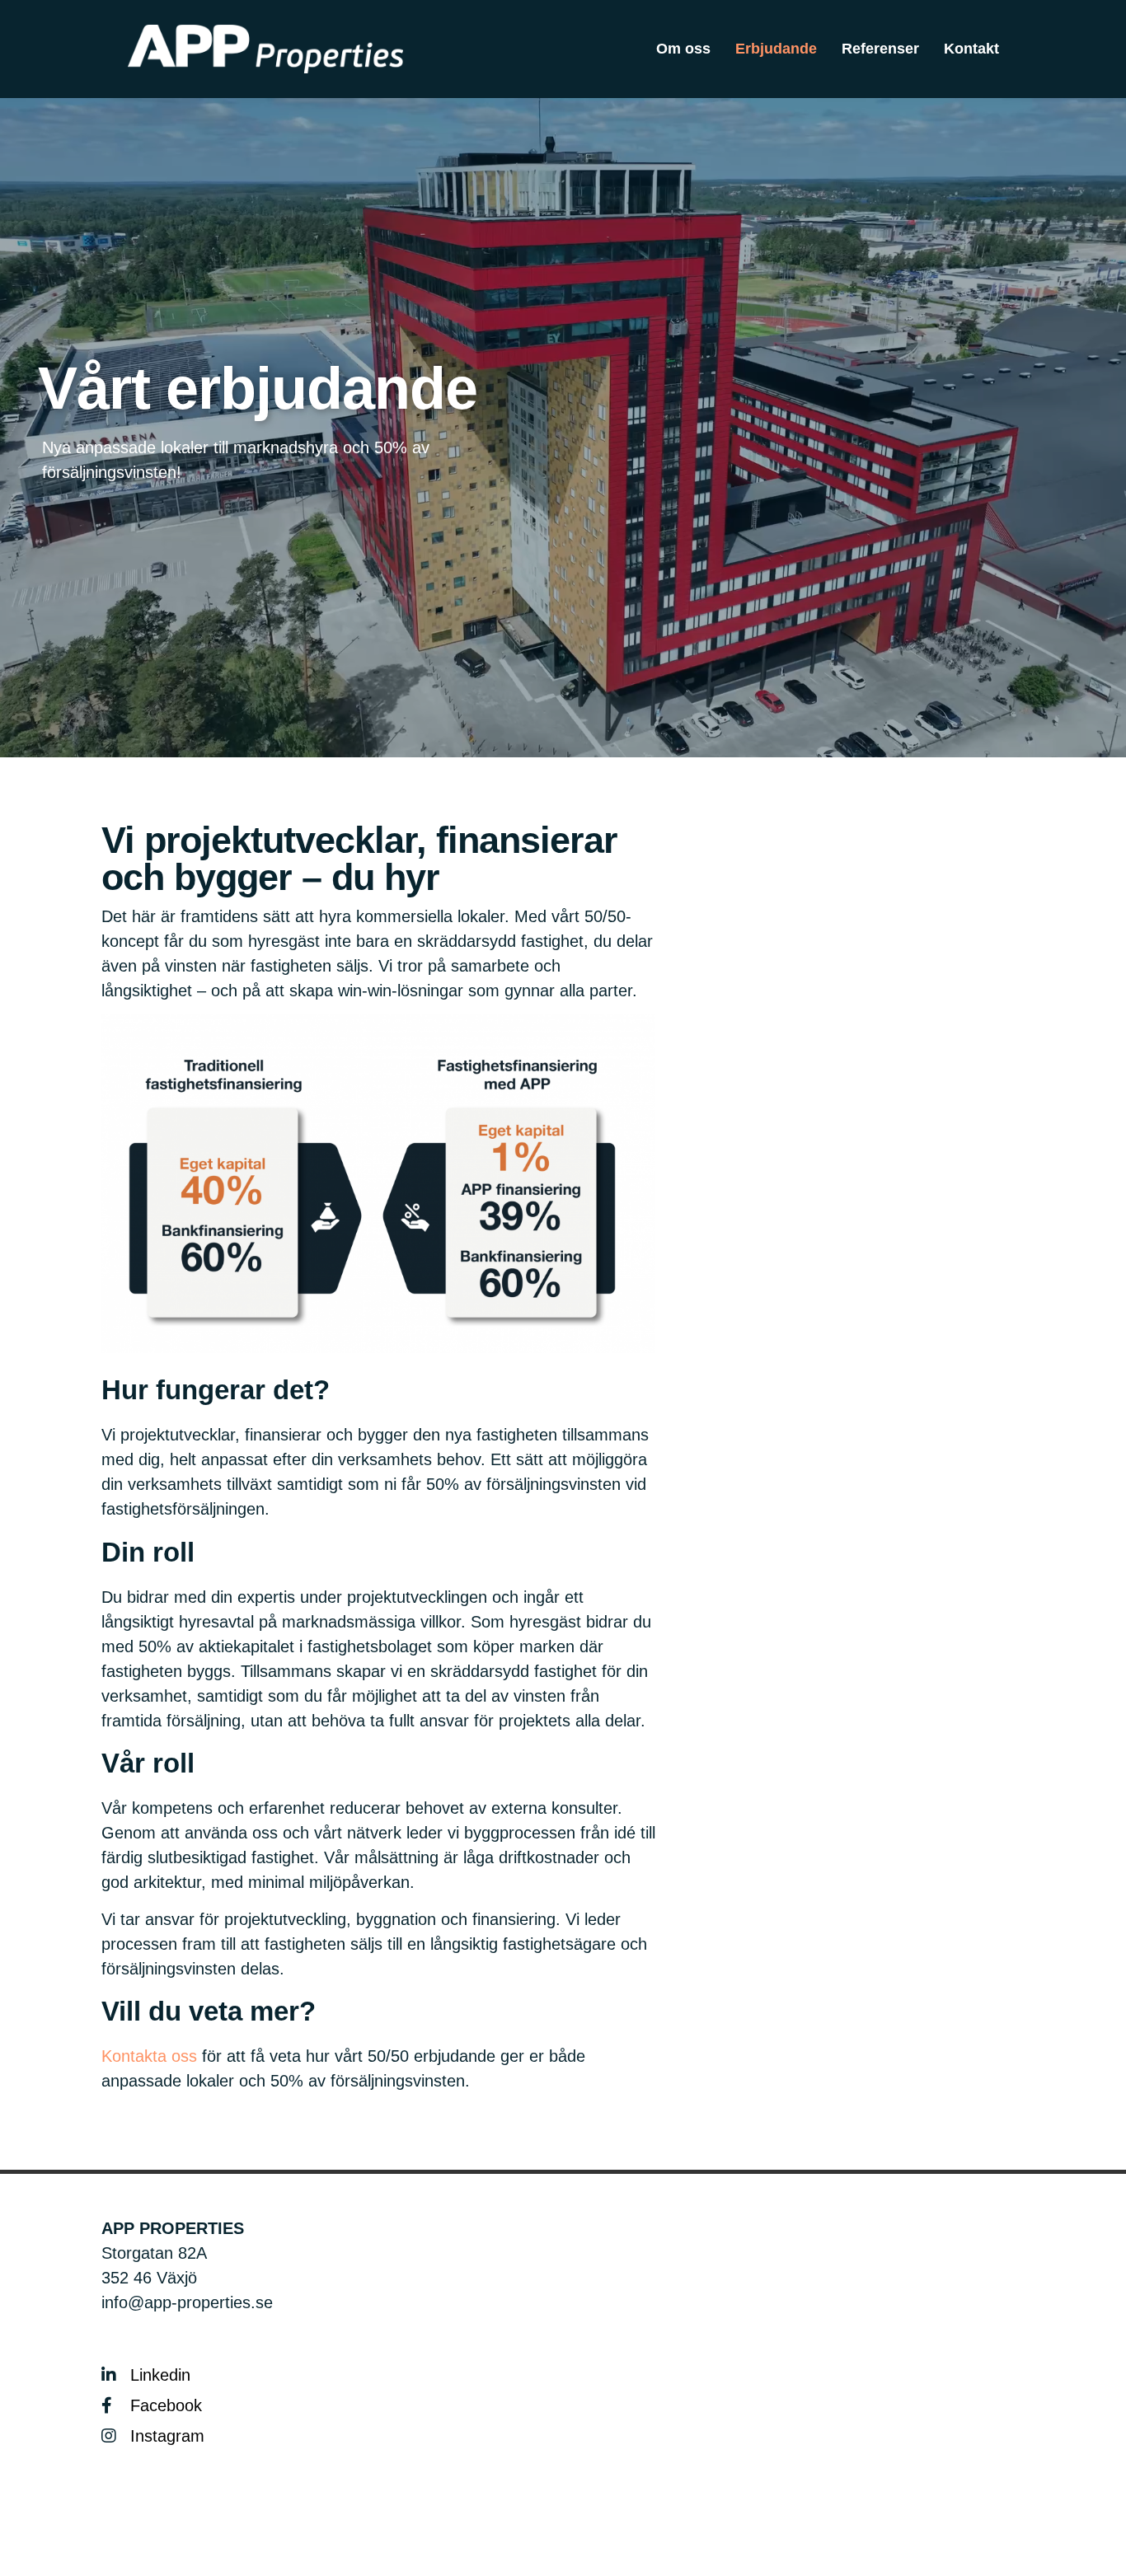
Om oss (683, 49)
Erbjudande (776, 49)
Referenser (880, 49)
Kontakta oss (149, 2056)
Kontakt (971, 49)
